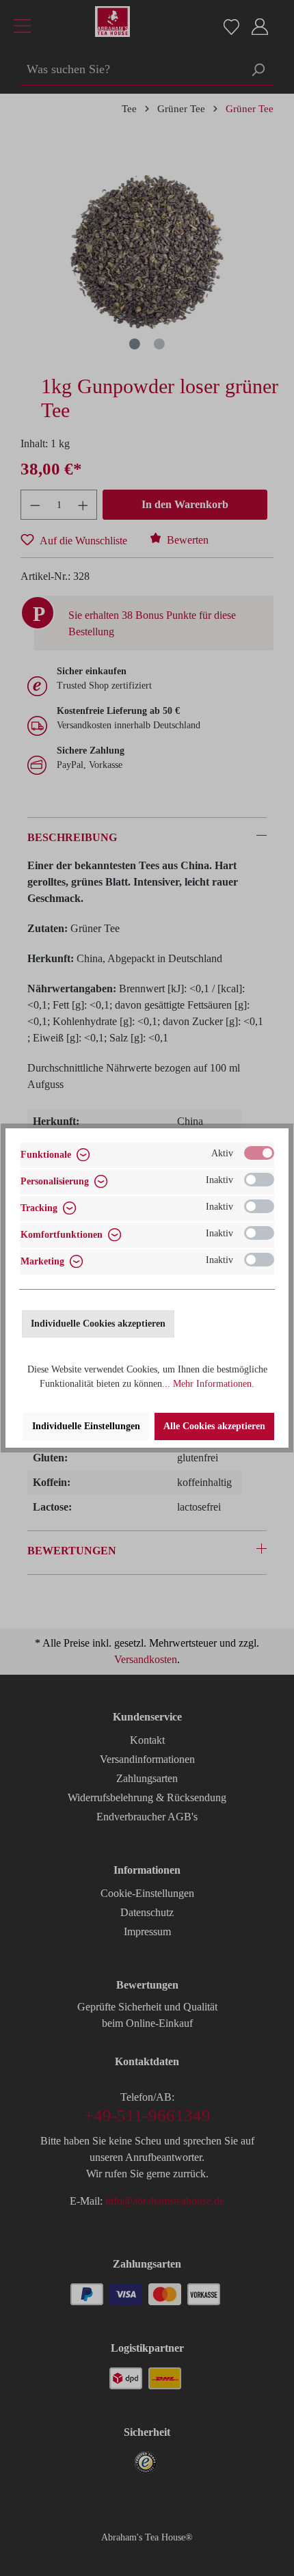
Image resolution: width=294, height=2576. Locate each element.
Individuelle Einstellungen (86, 1426)
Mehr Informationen (212, 1384)
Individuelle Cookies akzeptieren (98, 1324)
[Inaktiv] (259, 1180)
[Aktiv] (259, 1153)
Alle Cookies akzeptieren (214, 1426)
